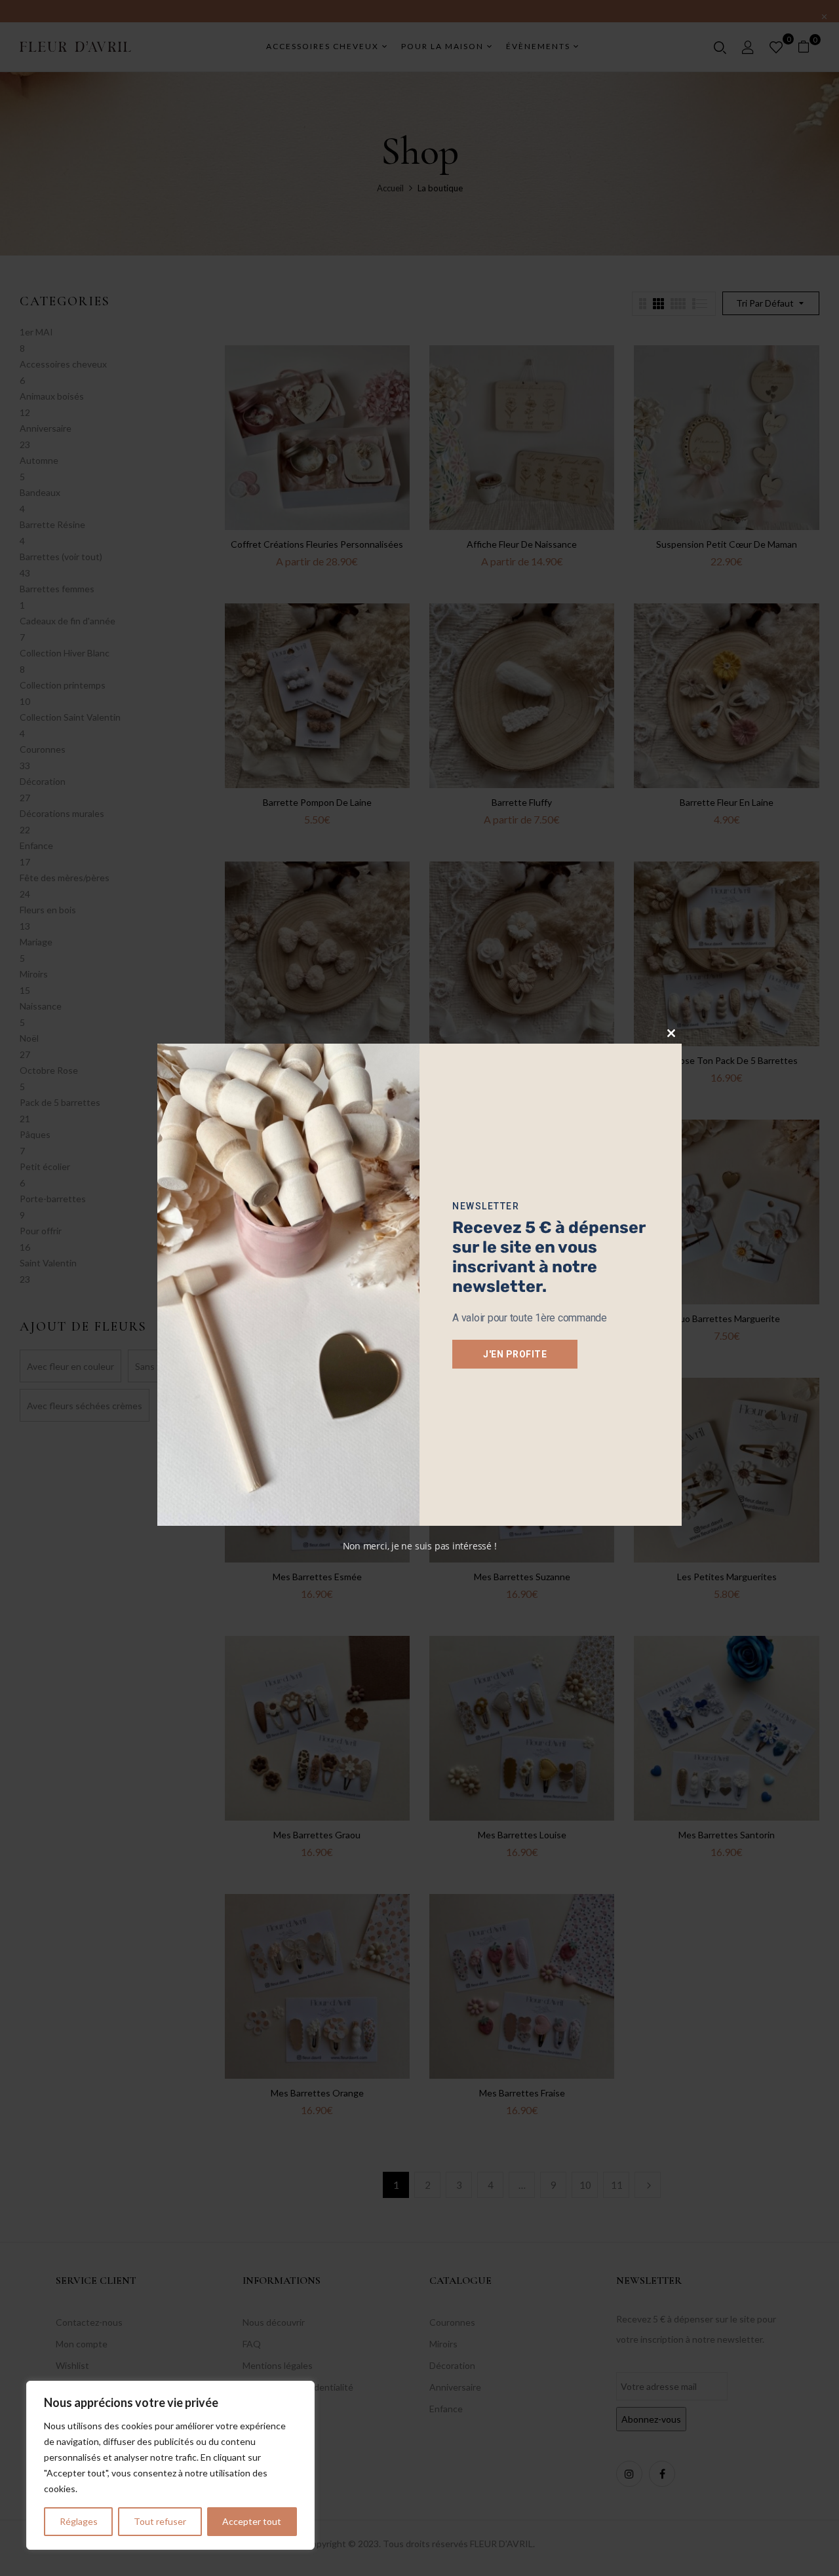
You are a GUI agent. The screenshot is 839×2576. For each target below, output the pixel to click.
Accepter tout (252, 2521)
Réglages (79, 2521)
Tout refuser (160, 2521)
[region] (170, 2465)
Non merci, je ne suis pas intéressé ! (420, 1546)
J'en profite (515, 1354)
